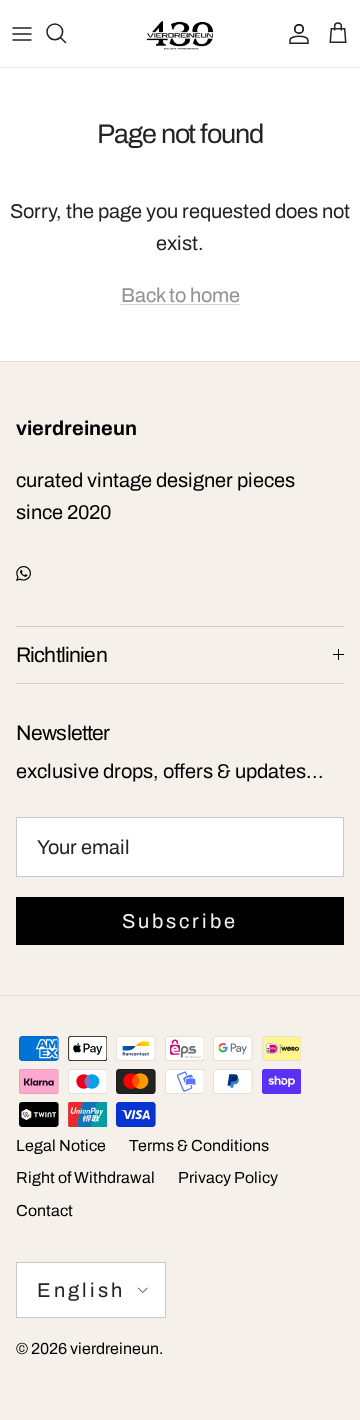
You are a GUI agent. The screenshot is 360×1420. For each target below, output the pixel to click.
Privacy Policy (228, 1177)
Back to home (180, 295)
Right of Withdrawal (85, 1177)
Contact (44, 1210)
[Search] (66, 33)
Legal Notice (61, 1145)
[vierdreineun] (180, 33)
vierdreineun (114, 1348)
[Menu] (22, 33)
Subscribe (180, 921)
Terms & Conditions (199, 1145)
